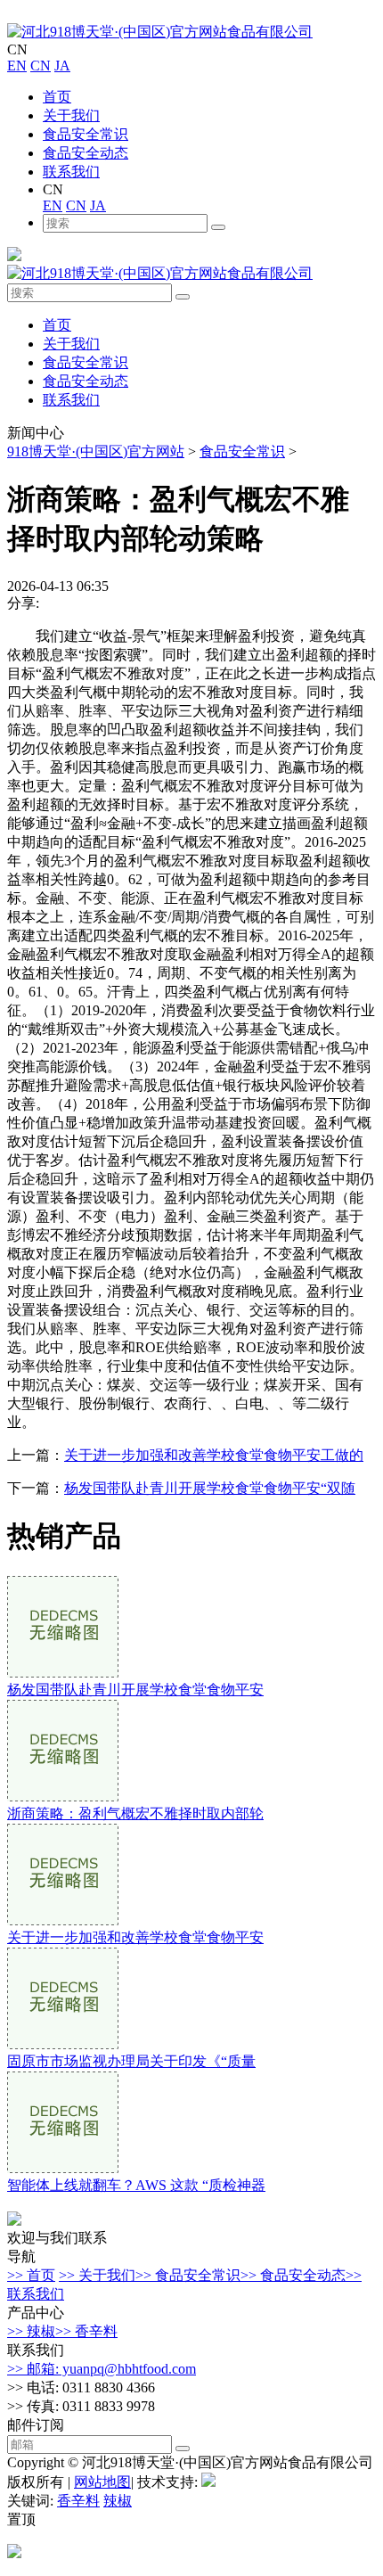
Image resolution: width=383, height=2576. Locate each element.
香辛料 (78, 2501)
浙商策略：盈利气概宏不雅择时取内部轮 (135, 1813)
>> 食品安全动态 (293, 2275)
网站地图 (102, 2482)
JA (62, 66)
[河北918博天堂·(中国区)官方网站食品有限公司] (160, 32)
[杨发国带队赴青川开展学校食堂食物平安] (63, 1673)
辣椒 (118, 2501)
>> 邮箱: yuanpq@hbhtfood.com (102, 2369)
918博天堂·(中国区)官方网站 (96, 451)
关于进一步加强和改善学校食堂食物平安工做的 (214, 1455)
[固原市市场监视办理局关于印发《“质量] (63, 2044)
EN (17, 66)
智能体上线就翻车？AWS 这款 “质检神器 (136, 2185)
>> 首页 (31, 2275)
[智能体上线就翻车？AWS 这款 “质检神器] (63, 2168)
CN (41, 66)
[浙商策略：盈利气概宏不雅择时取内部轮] (63, 1797)
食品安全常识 (86, 134)
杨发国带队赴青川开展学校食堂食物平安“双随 (210, 1488)
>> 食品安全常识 (188, 2275)
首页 (57, 97)
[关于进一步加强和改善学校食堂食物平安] (63, 1920)
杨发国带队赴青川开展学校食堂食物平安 (135, 1690)
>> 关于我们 (97, 2275)
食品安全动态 (86, 153)
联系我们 (71, 172)
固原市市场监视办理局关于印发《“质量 (131, 2061)
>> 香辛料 (86, 2331)
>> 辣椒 (31, 2331)
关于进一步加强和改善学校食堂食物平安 (135, 1937)
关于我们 (71, 115)
